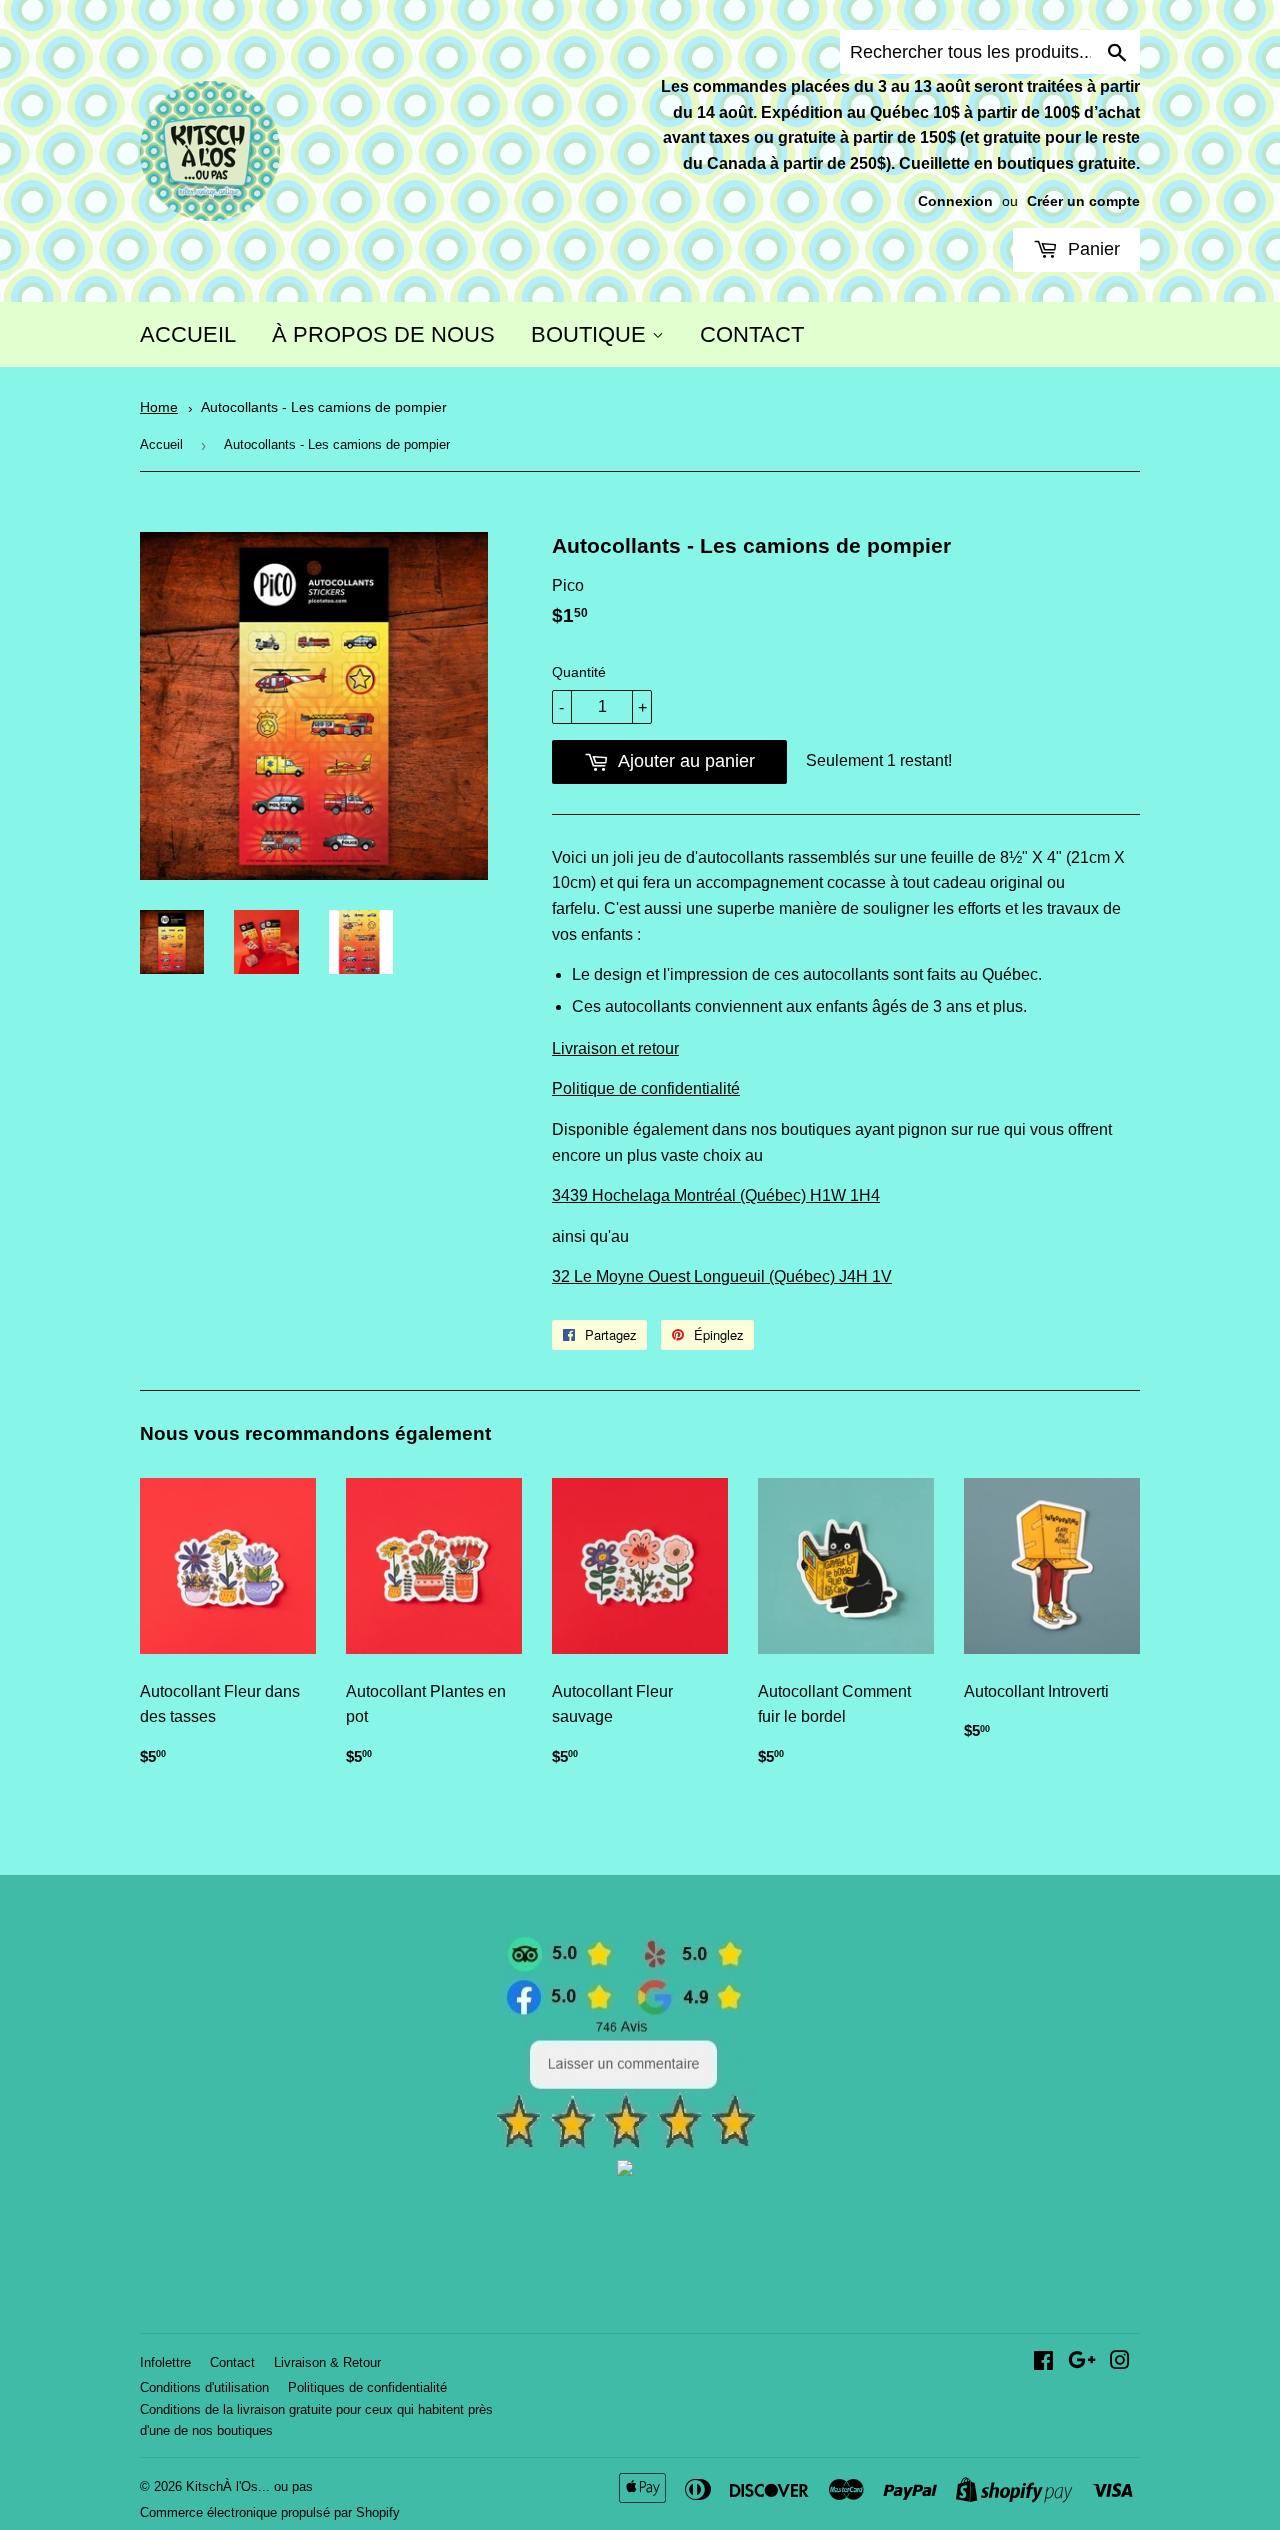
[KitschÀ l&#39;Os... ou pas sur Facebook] (1043, 2362)
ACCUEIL (188, 334)
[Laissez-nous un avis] (625, 2144)
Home (159, 407)
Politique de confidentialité (646, 1088)
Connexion (955, 201)
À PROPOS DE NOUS (383, 334)
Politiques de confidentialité (367, 2387)
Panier (1091, 249)
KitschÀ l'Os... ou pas (249, 2486)
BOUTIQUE (591, 334)
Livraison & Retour (327, 2362)
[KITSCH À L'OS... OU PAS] (625, 2170)
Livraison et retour (615, 1048)
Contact (232, 2362)
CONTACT (752, 334)
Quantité (579, 672)
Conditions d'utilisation (204, 2387)
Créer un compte (1083, 201)
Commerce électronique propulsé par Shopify (270, 2512)
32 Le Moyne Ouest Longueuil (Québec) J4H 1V (722, 1276)
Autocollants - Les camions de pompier (324, 407)
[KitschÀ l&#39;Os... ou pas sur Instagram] (1120, 2362)
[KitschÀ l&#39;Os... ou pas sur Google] (1082, 2362)
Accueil (161, 444)
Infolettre (165, 2362)
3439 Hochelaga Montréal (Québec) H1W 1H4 (716, 1195)
